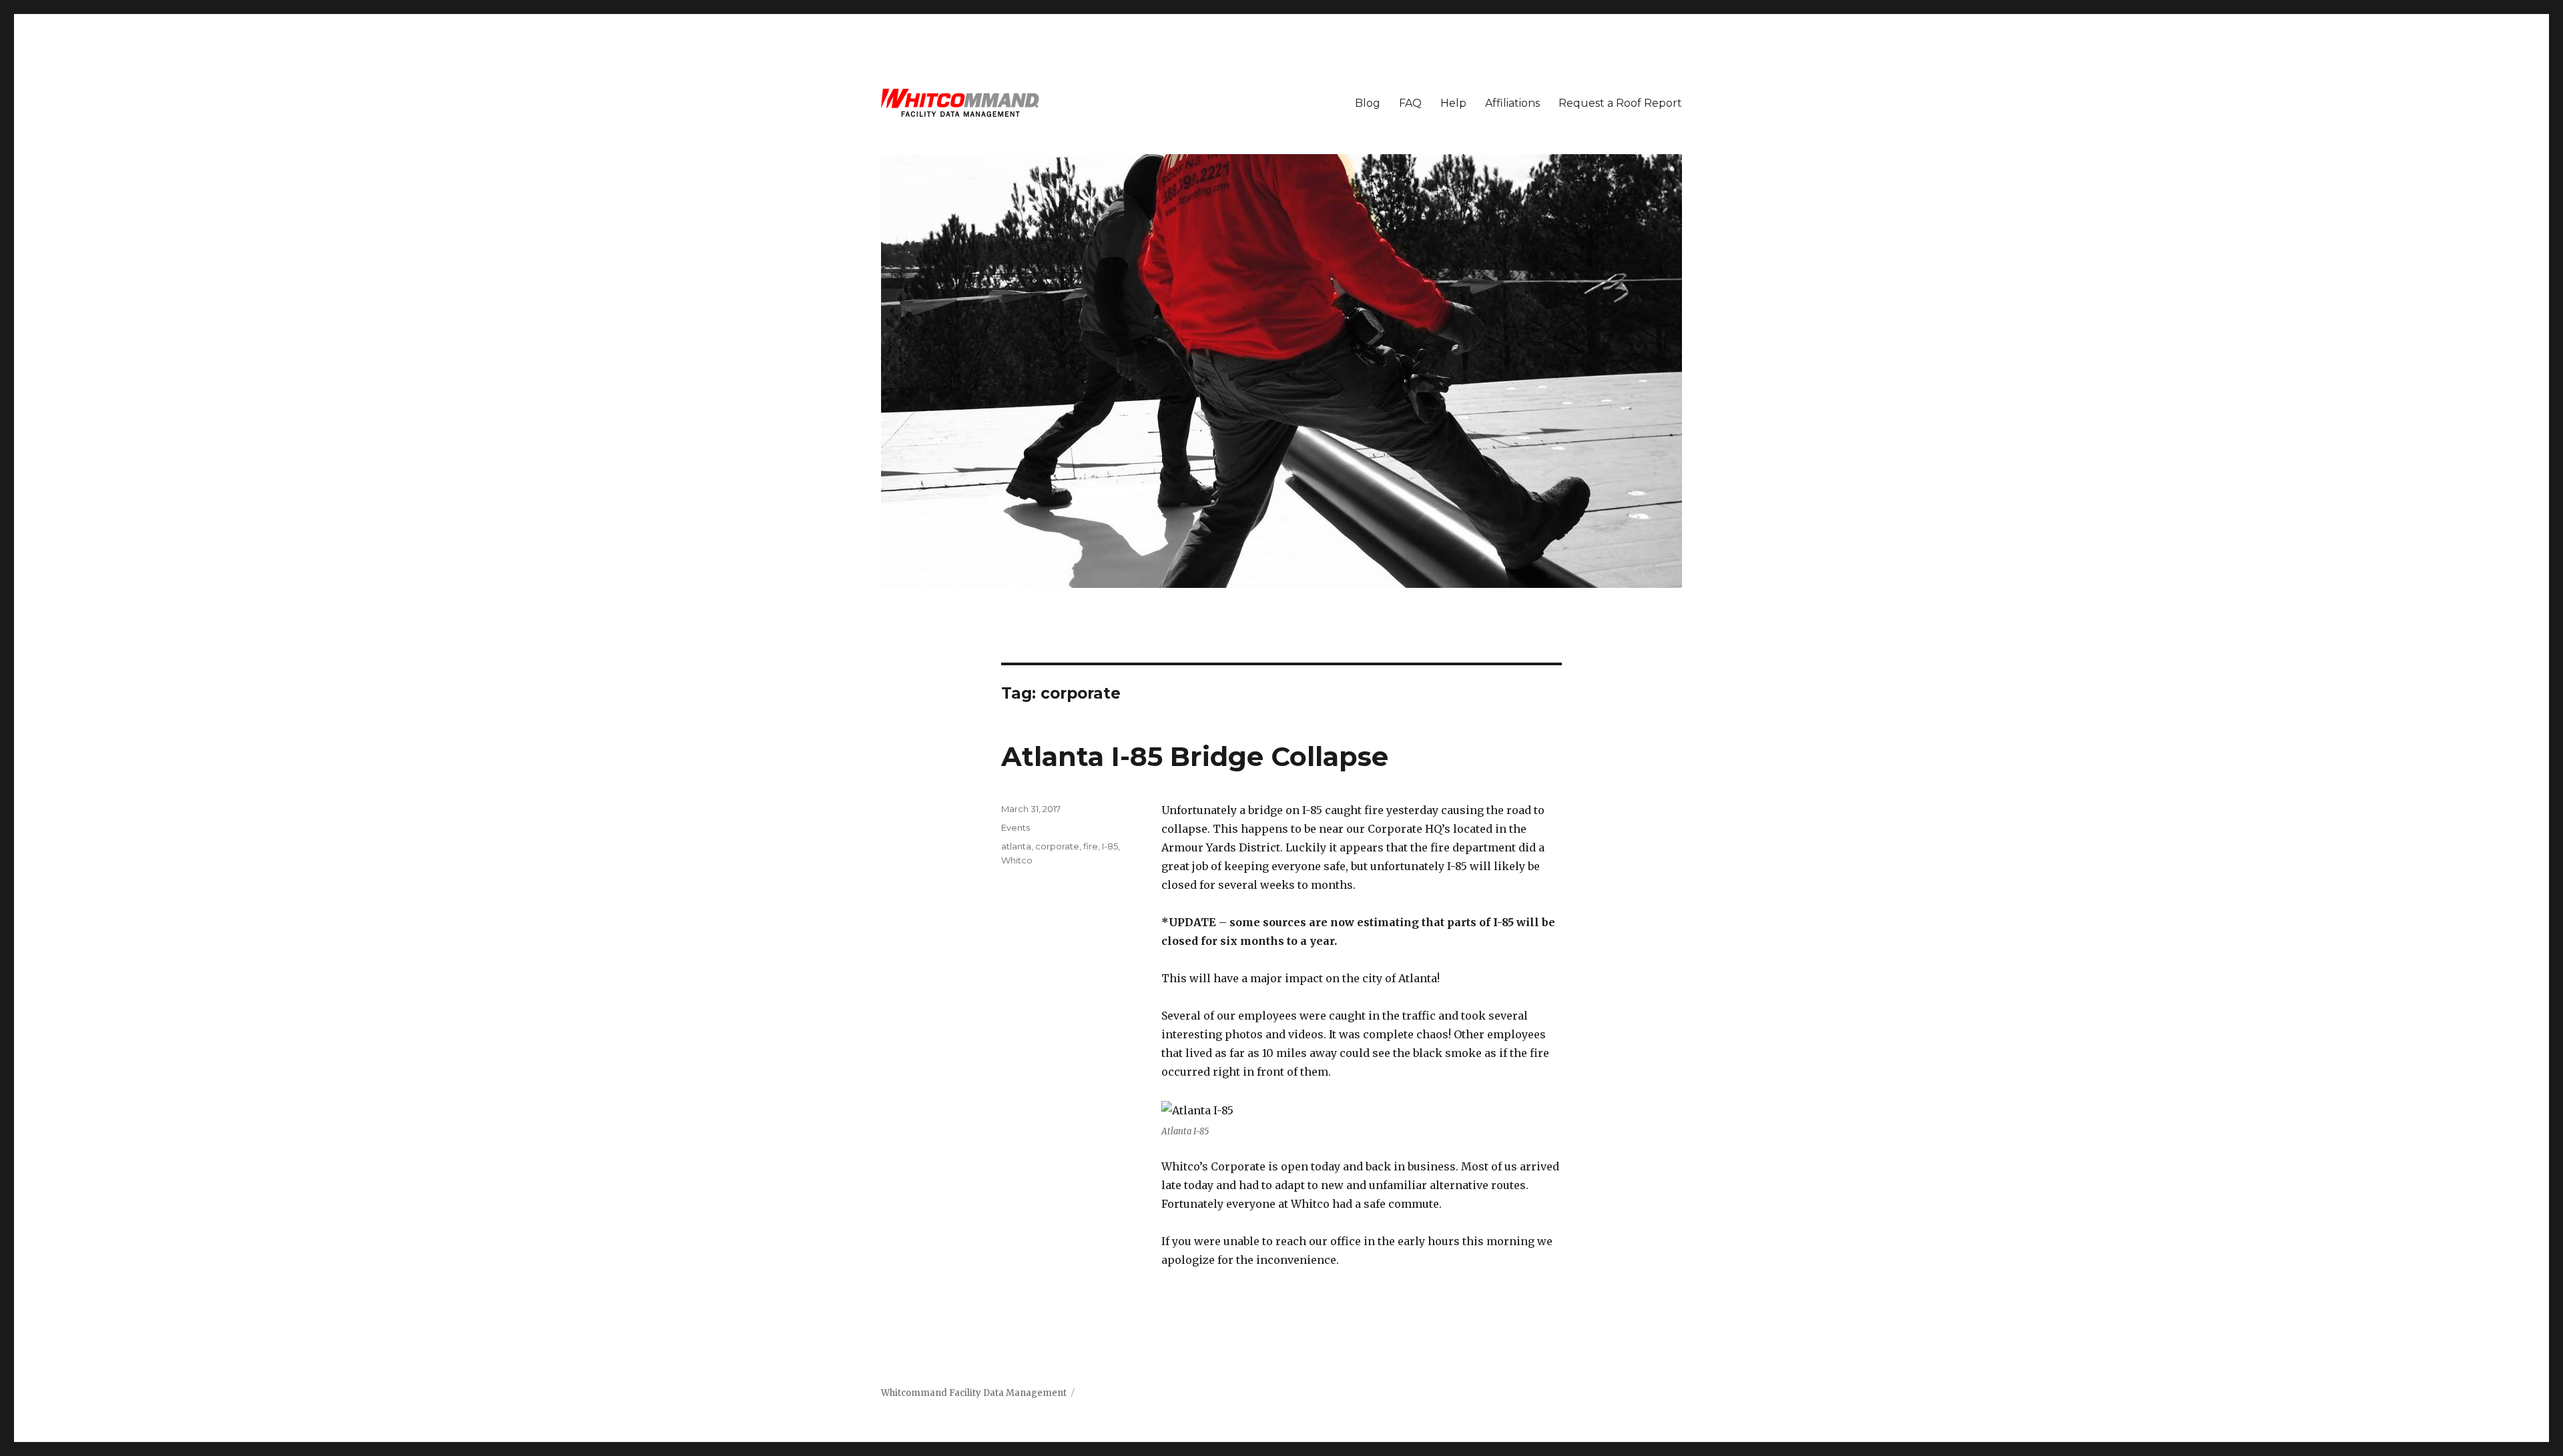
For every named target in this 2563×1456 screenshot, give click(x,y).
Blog (1368, 103)
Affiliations (1512, 103)
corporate (1057, 846)
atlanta (1016, 846)
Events (1016, 827)
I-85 (1110, 846)
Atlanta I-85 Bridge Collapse (1195, 756)
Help (1453, 103)
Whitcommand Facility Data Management (974, 1393)
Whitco (1017, 860)
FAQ (1410, 103)
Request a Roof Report (1620, 103)
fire (1091, 846)
